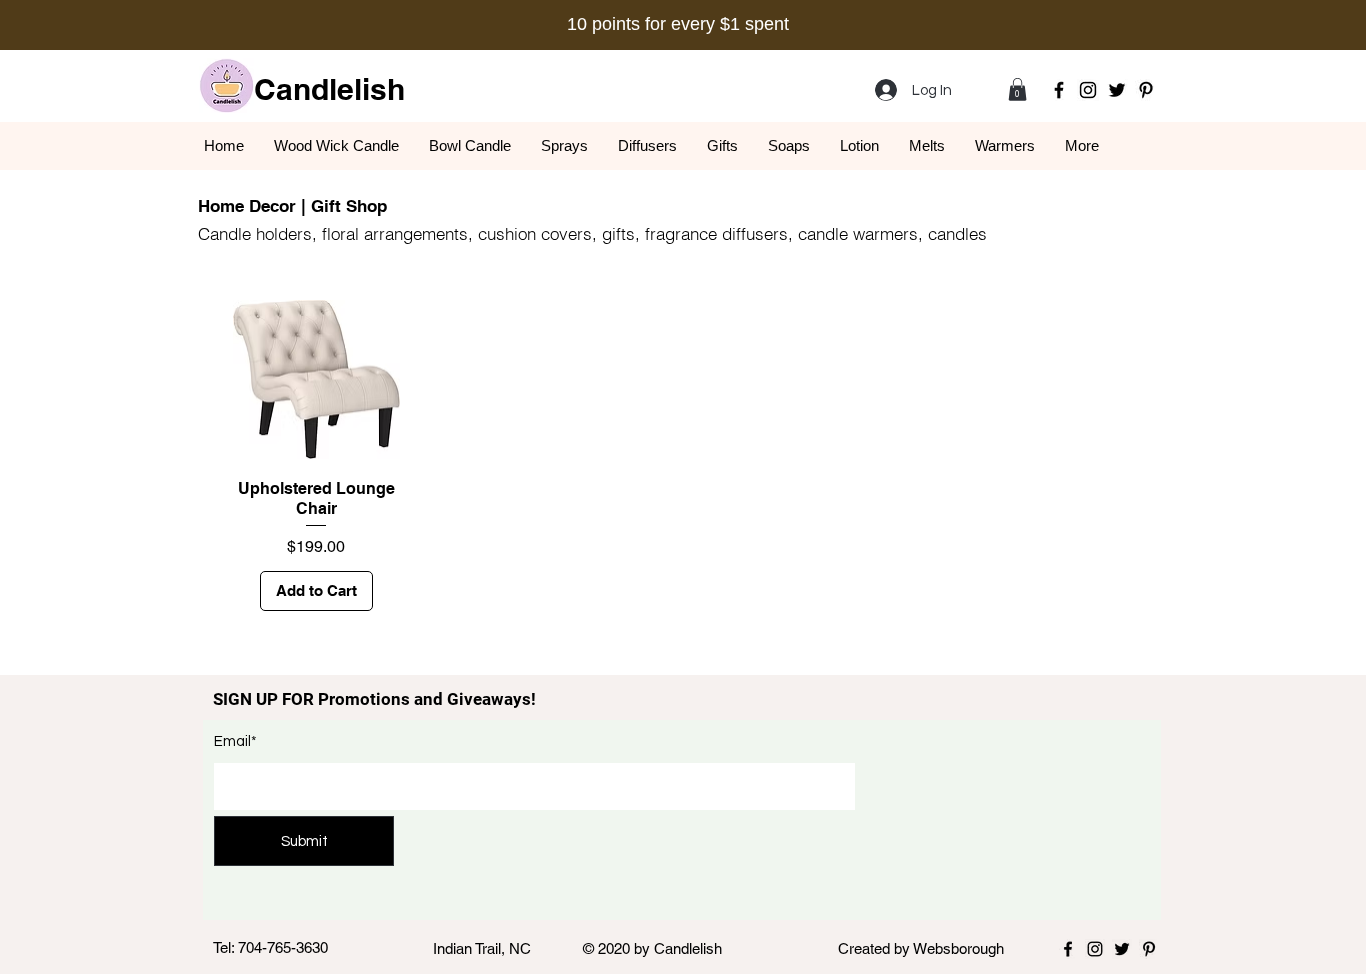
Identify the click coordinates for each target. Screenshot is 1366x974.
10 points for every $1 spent (678, 24)
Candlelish (329, 89)
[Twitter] (1117, 90)
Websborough (958, 948)
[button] (1017, 89)
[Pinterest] (1146, 90)
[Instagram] (1088, 90)
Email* (235, 741)
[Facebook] (1059, 90)
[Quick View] (316, 379)
